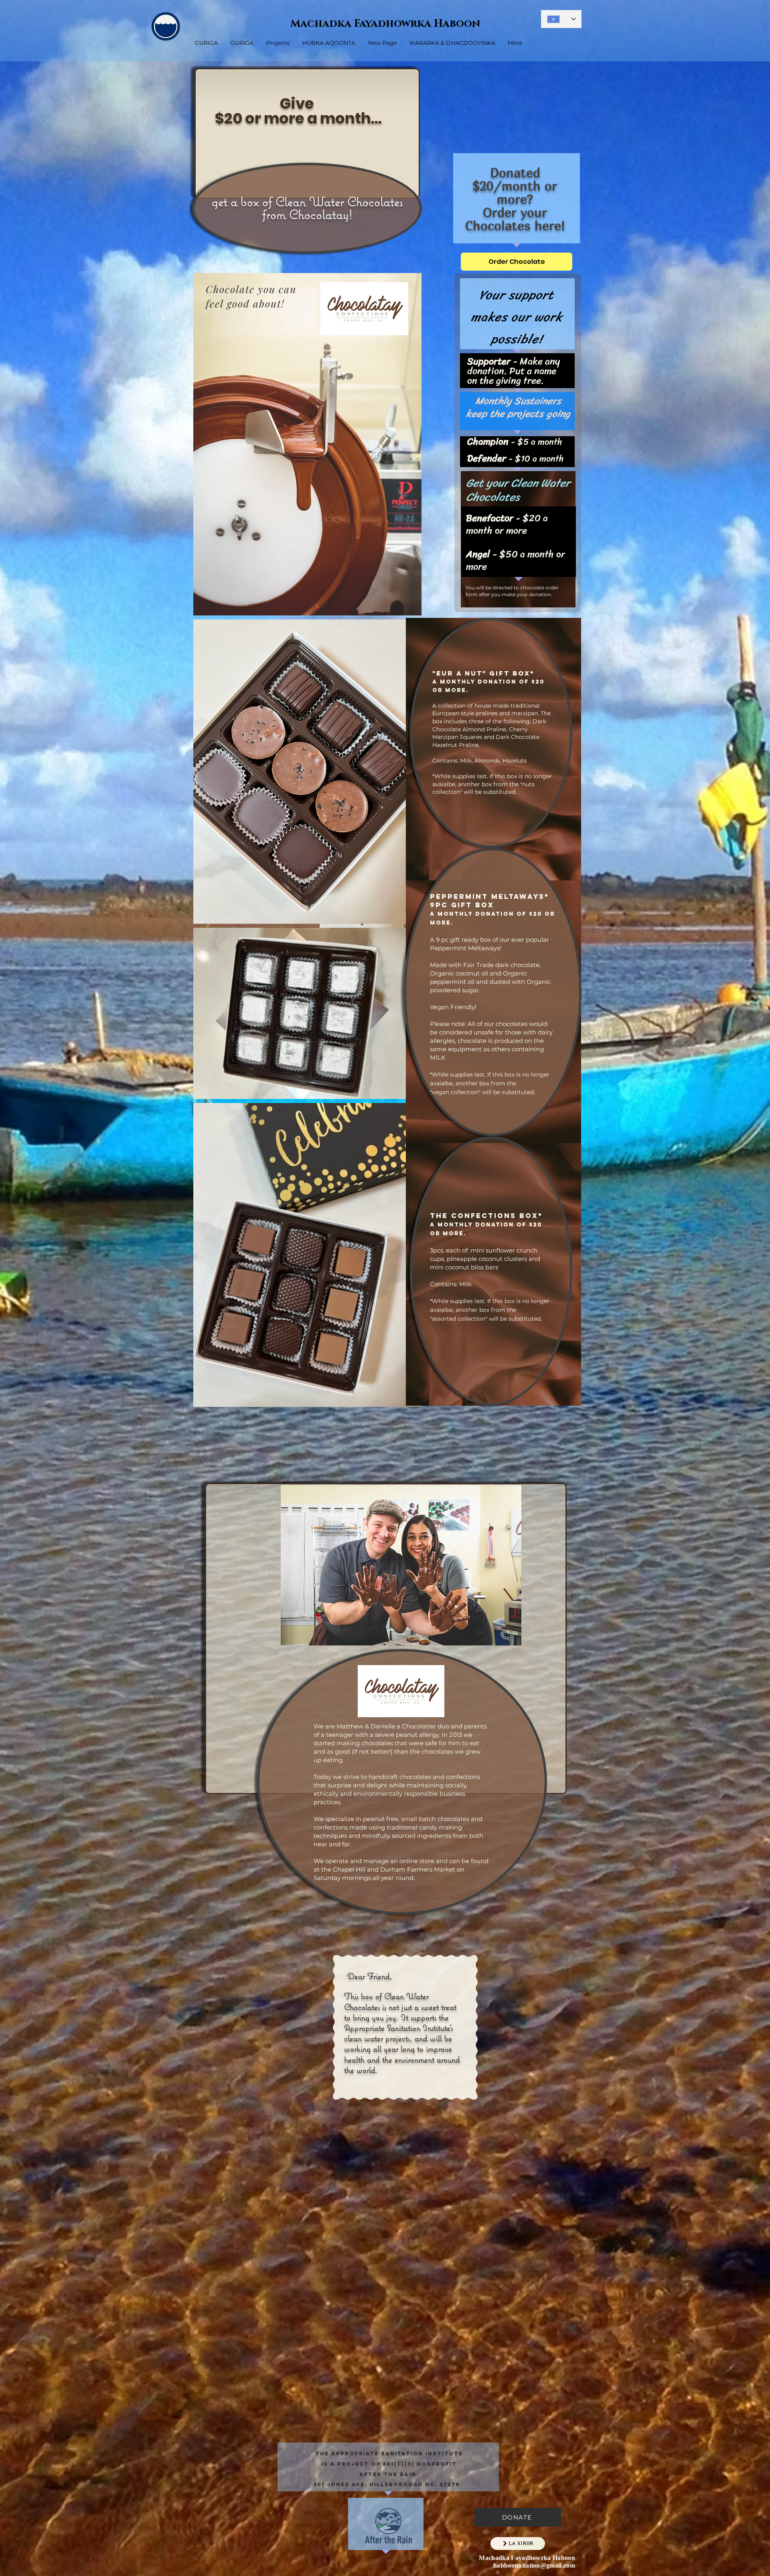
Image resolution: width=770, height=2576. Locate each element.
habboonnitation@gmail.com (534, 2565)
